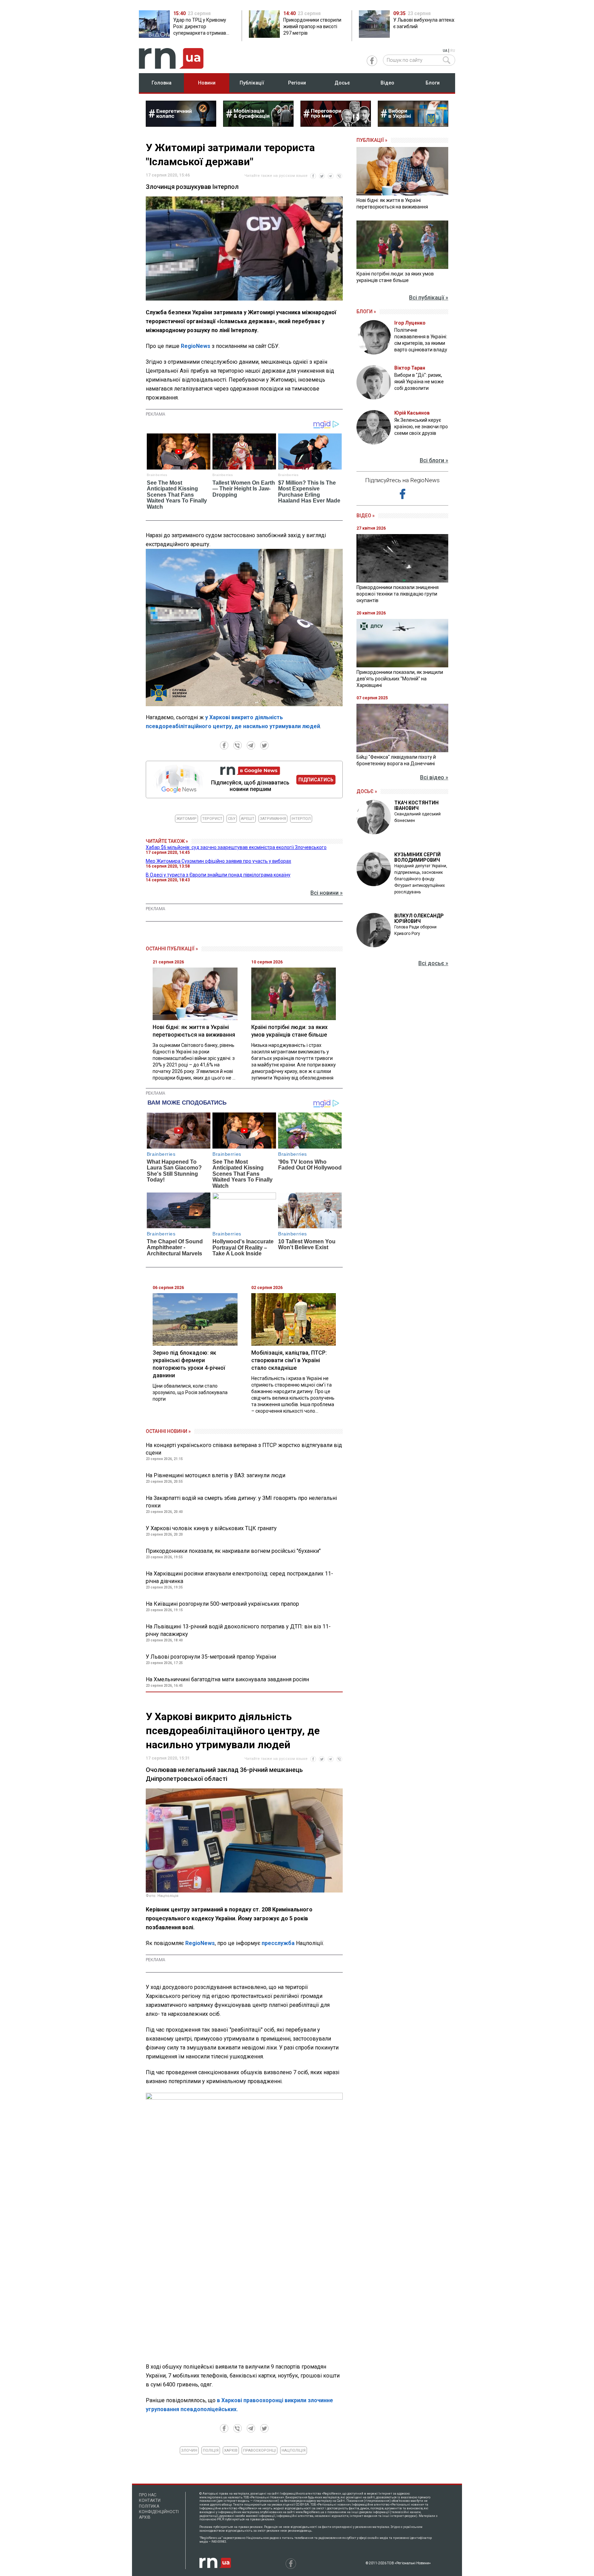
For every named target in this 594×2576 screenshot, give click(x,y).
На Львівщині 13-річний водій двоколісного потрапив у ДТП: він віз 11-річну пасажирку (238, 1630)
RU (453, 51)
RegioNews (196, 346)
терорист (212, 819)
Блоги (433, 83)
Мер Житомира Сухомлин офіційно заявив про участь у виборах (218, 861)
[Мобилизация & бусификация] (258, 125)
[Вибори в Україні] (413, 125)
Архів (145, 2517)
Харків (231, 2450)
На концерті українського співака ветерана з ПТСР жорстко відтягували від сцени (244, 1449)
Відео (387, 83)
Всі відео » (434, 777)
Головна (162, 83)
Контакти (150, 2500)
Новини (207, 83)
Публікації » (372, 140)
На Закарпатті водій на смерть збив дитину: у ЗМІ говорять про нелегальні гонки (241, 1502)
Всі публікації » (429, 298)
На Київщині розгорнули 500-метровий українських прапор (222, 1604)
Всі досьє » (433, 963)
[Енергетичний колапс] (181, 125)
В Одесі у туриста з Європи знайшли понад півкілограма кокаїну (218, 875)
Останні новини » (168, 1431)
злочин (189, 2450)
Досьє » (367, 791)
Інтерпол (301, 819)
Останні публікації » (172, 949)
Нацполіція (294, 2450)
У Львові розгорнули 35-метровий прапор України (211, 1657)
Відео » (366, 516)
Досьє (342, 83)
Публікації (252, 83)
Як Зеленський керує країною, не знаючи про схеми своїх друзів (421, 427)
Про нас (148, 2495)
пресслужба (278, 1943)
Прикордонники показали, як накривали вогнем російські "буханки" (233, 1551)
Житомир (186, 819)
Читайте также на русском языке (276, 176)
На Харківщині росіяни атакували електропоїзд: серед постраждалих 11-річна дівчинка (239, 1577)
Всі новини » (327, 893)
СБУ (232, 819)
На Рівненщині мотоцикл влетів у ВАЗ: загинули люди (216, 1475)
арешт (248, 819)
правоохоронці (260, 2450)
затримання (273, 819)
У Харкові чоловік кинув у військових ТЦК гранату (211, 1528)
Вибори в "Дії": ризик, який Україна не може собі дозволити (419, 382)
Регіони (297, 83)
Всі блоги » (434, 460)
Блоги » (366, 312)
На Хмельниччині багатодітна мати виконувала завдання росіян (227, 1679)
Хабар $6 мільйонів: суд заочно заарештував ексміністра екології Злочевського (236, 847)
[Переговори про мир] (336, 125)
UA (445, 51)
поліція (211, 2450)
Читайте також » (167, 841)
